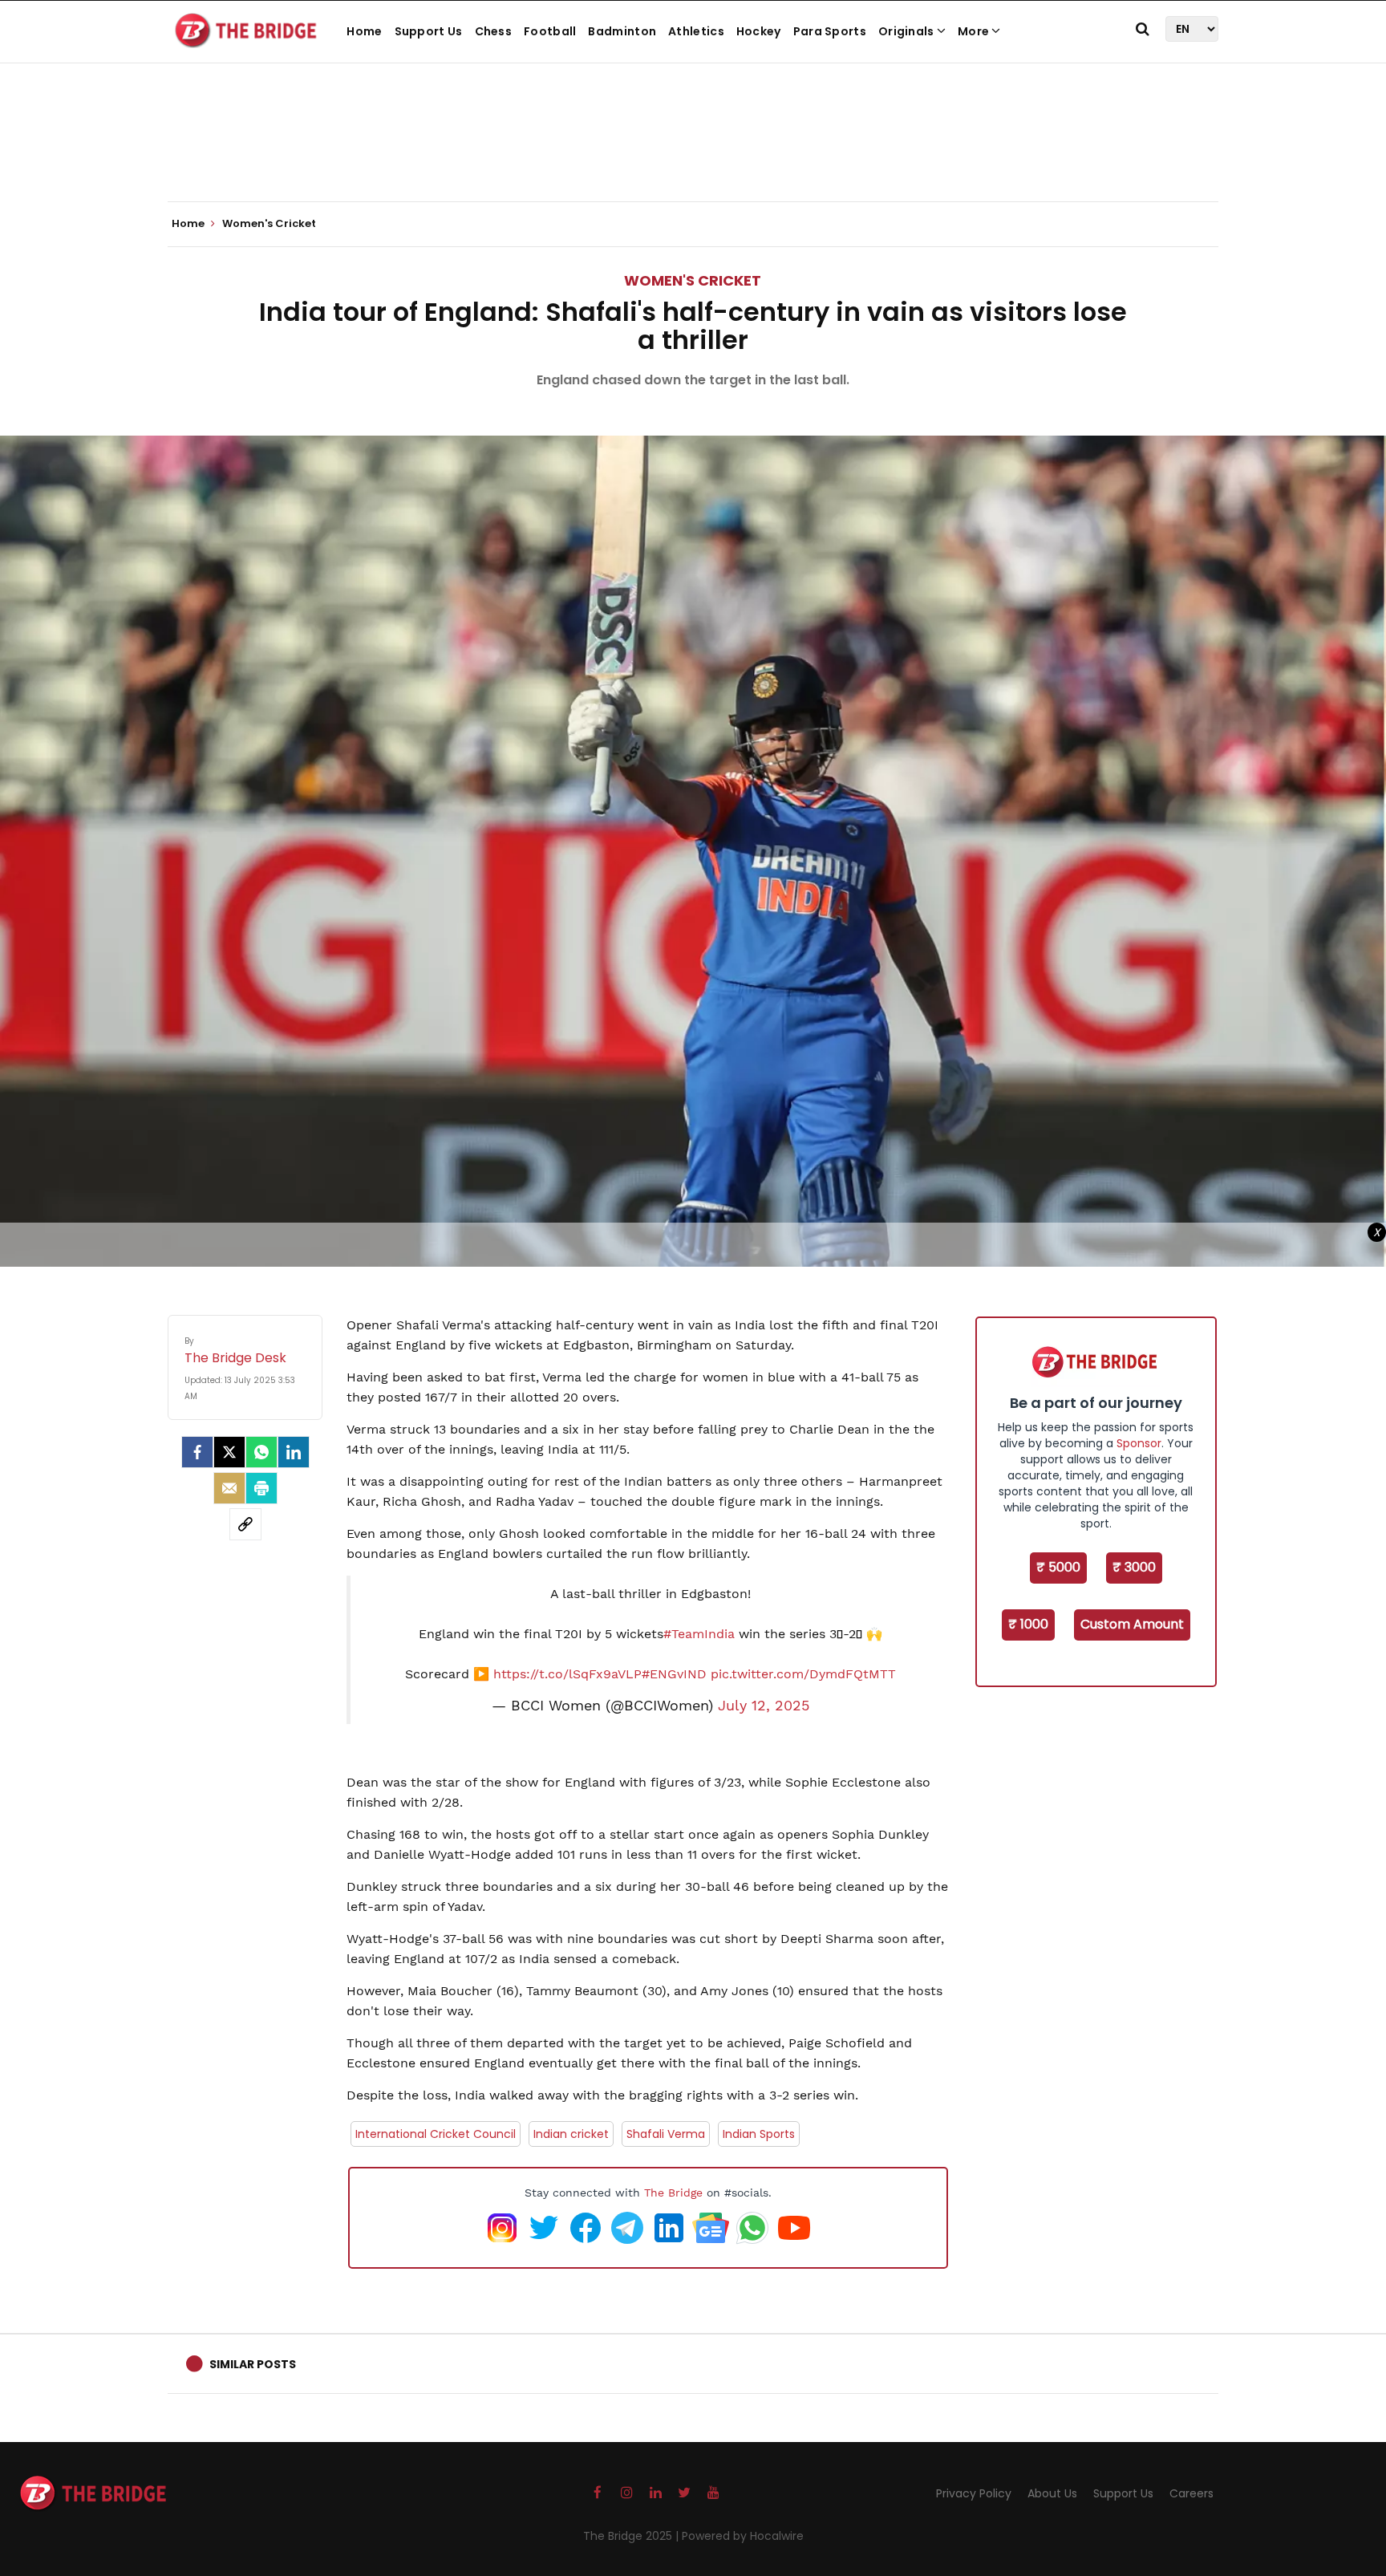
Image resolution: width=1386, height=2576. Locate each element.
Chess (494, 31)
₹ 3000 (1134, 1567)
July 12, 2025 (764, 1706)
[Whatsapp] (261, 1452)
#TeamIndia (699, 1634)
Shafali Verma (666, 2134)
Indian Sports (759, 2134)
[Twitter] (229, 1452)
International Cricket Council (436, 2134)
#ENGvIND (674, 1674)
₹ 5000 (1058, 1567)
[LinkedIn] (294, 1452)
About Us (1052, 2493)
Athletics (696, 31)
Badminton (622, 31)
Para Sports (830, 31)
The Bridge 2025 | (632, 2536)
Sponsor (1139, 1443)
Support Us (429, 31)
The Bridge (673, 2193)
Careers (1191, 2493)
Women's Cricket (693, 280)
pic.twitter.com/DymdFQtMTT (803, 1674)
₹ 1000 (1028, 1624)
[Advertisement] (693, 152)
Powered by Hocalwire (743, 2536)
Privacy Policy (974, 2493)
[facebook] (197, 1452)
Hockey (759, 31)
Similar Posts (253, 2364)
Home (364, 31)
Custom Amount (1132, 1624)
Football (550, 31)
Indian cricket (571, 2134)
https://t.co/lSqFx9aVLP (567, 1674)
